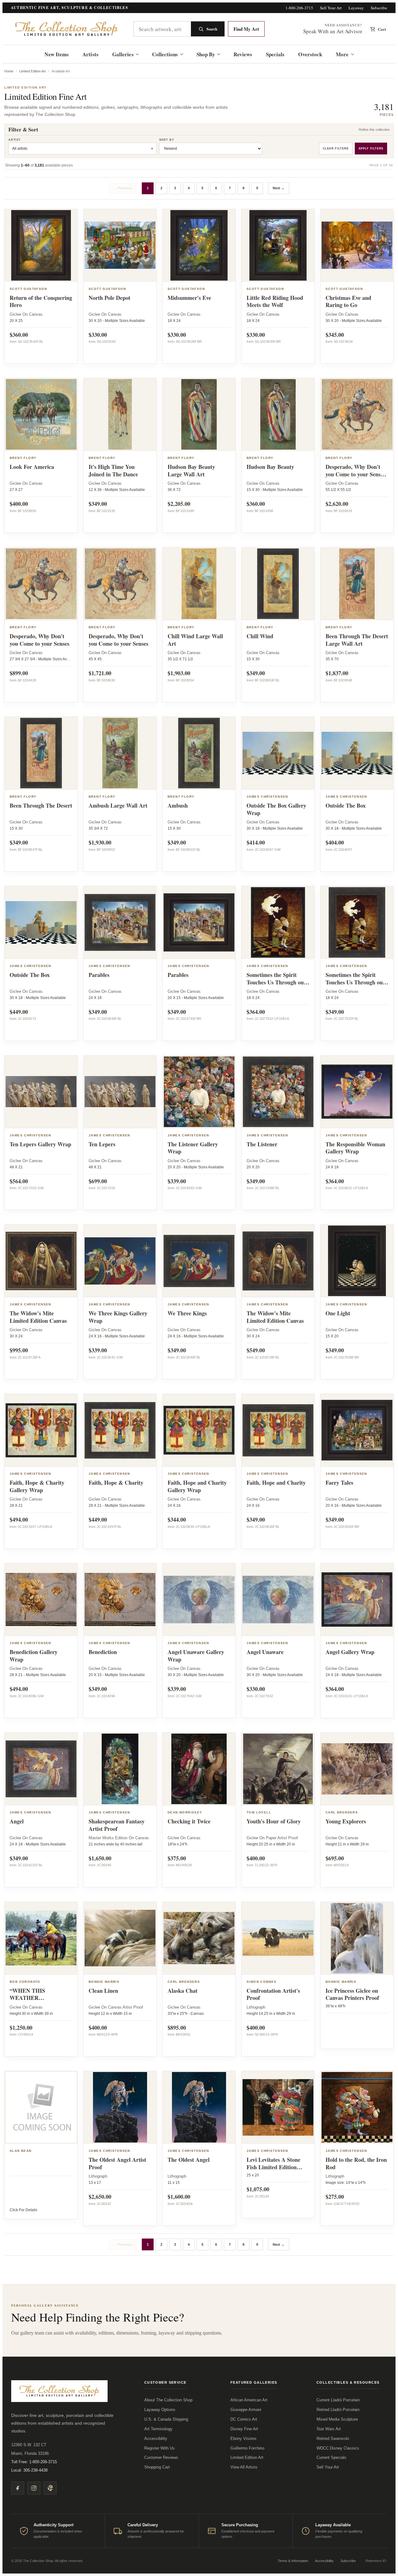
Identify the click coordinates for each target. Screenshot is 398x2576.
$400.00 (19, 504)
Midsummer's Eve (189, 298)
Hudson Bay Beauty (270, 467)
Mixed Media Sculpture (337, 2419)
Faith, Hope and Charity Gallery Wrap (197, 1486)
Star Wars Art (329, 2429)
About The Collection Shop (168, 2400)
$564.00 (19, 1181)
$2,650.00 (100, 2197)
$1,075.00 (258, 2189)
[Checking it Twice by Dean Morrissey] (199, 1769)
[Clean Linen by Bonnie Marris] (120, 1938)
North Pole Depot (109, 298)
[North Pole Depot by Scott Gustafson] (120, 245)
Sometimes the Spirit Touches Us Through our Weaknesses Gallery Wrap (276, 986)
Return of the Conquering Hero (41, 301)
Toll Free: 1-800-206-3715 (34, 2462)
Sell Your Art (331, 8)
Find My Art (246, 29)
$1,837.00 (337, 673)
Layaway (356, 8)
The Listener (262, 1144)
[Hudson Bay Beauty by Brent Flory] (278, 415)
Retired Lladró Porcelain (338, 2410)
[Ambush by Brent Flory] (199, 753)
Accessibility (156, 2438)
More (342, 54)
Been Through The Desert (41, 805)
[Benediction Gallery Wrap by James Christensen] (41, 1600)
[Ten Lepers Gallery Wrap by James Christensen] (41, 1092)
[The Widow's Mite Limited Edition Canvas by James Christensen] (41, 1261)
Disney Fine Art (244, 2429)
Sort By (167, 140)
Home (9, 71)
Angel (17, 1821)
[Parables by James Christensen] (120, 923)
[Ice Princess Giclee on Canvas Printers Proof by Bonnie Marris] (357, 1938)
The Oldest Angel (189, 2160)
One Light (338, 1313)
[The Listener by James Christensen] (278, 1092)
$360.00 (19, 335)
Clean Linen (103, 1991)
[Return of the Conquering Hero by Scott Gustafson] (41, 245)
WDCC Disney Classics (338, 2448)
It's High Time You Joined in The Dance (113, 470)
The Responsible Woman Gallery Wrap (355, 1148)
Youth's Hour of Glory (274, 1821)
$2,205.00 (179, 504)
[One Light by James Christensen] (357, 1261)
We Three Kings (187, 1313)
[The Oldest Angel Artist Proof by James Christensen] (120, 2107)
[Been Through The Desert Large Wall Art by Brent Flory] (357, 584)
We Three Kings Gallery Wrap (118, 1317)
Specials (275, 54)
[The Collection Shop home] (67, 29)
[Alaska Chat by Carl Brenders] (199, 1938)
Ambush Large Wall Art (118, 805)
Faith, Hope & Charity (116, 1483)
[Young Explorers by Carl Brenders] (357, 1769)
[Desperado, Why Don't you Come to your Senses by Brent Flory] (41, 584)
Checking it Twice (189, 1821)
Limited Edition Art (32, 71)
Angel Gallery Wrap (350, 1652)
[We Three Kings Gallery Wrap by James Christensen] (120, 1261)
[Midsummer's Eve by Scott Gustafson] (199, 245)
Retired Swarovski (333, 2438)
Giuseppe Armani (246, 2410)
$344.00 (177, 1519)
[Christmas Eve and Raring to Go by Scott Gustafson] (357, 245)
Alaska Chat (183, 1991)
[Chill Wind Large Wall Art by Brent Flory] (199, 584)
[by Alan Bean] (41, 2107)
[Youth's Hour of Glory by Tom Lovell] (278, 1769)
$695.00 (335, 1858)
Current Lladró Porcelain (338, 2400)
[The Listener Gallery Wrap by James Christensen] (199, 1092)
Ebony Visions (243, 2438)
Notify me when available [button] (357, 2023)
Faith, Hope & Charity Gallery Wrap (37, 1486)
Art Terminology (158, 2429)
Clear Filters (336, 149)
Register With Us (160, 2448)
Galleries (123, 54)
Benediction (103, 1652)
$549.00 (256, 1350)
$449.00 (19, 1012)
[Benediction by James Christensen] (120, 1600)
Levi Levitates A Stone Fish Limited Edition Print (273, 2167)
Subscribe (379, 8)
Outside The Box (346, 805)
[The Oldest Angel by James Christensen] (199, 2107)
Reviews (243, 54)
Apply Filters (371, 149)
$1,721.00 (100, 673)
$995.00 (19, 1350)
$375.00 (177, 1858)
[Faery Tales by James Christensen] (357, 1430)
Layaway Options (160, 2410)
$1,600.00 (179, 2197)
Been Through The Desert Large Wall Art (357, 640)
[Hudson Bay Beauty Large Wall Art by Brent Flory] (199, 415)
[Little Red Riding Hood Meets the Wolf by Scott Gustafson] (278, 245)
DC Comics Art (244, 2419)
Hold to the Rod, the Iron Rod (356, 2163)
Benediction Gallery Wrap (34, 1656)
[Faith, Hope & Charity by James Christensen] (120, 1430)
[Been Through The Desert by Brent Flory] (41, 753)
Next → (279, 188)
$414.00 (256, 842)
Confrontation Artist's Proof (273, 1994)
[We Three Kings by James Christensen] (199, 1261)
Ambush (178, 805)
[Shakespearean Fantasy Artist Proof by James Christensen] (120, 1769)
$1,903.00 (179, 673)
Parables (99, 975)
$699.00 (98, 1181)
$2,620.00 (337, 504)
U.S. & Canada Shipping (166, 2419)
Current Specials (331, 2457)
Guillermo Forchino (247, 2448)
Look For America (32, 467)
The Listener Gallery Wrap (193, 1148)
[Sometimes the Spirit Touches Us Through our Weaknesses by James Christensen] (357, 923)
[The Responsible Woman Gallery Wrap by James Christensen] (357, 1092)
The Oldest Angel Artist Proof (117, 2163)
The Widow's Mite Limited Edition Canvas (38, 1317)
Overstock (310, 54)
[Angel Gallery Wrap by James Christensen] (357, 1600)
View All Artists (244, 2467)
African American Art (249, 2400)
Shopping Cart (157, 2467)
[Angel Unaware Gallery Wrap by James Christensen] (199, 1600)
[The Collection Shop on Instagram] (34, 2488)
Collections (165, 54)
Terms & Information (293, 2561)
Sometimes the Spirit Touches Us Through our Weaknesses (355, 982)
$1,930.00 (100, 842)
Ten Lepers (102, 1144)
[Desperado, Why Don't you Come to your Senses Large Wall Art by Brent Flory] (357, 415)
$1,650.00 (100, 1858)
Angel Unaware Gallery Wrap (196, 1656)
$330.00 (98, 335)
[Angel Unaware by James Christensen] (278, 1600)
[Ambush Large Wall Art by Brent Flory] (120, 753)
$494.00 (19, 1519)
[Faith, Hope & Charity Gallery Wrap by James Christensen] (41, 1430)
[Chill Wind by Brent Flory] (278, 584)
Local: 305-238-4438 (29, 2470)
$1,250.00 (21, 2028)
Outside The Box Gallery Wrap (276, 809)
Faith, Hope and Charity (276, 1483)
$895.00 (177, 2028)
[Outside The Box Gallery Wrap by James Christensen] (278, 753)
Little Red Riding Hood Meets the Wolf (275, 301)
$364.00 (256, 1012)
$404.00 (335, 842)
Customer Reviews (161, 2457)
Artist (15, 140)
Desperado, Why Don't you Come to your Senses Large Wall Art (355, 474)
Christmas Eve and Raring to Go (348, 301)
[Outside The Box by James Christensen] (357, 753)
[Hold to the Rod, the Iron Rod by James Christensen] (357, 2107)
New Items (57, 54)
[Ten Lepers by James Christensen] (120, 1092)
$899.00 (19, 673)
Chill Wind (260, 636)
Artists (90, 54)
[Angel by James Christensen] (41, 1769)
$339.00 (177, 1181)
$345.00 (335, 335)
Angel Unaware (265, 1652)
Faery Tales (339, 1483)
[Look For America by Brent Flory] (41, 415)
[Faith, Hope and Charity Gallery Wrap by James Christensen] (199, 1430)
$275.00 (335, 2197)
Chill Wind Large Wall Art (195, 640)
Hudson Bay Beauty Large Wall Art (191, 470)
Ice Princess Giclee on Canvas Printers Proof (352, 1994)
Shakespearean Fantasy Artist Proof (117, 1825)
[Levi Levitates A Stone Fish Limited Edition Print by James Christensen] (278, 2107)
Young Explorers (346, 1821)
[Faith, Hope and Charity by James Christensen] (278, 1430)
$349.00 (98, 504)
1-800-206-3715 (299, 8)
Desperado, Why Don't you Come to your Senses (39, 640)
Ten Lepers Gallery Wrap (40, 1144)
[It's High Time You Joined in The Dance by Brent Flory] (120, 415)
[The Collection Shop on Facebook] (18, 2488)
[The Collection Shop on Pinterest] (50, 2488)
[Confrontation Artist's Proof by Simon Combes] (278, 1938)
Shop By (206, 54)
